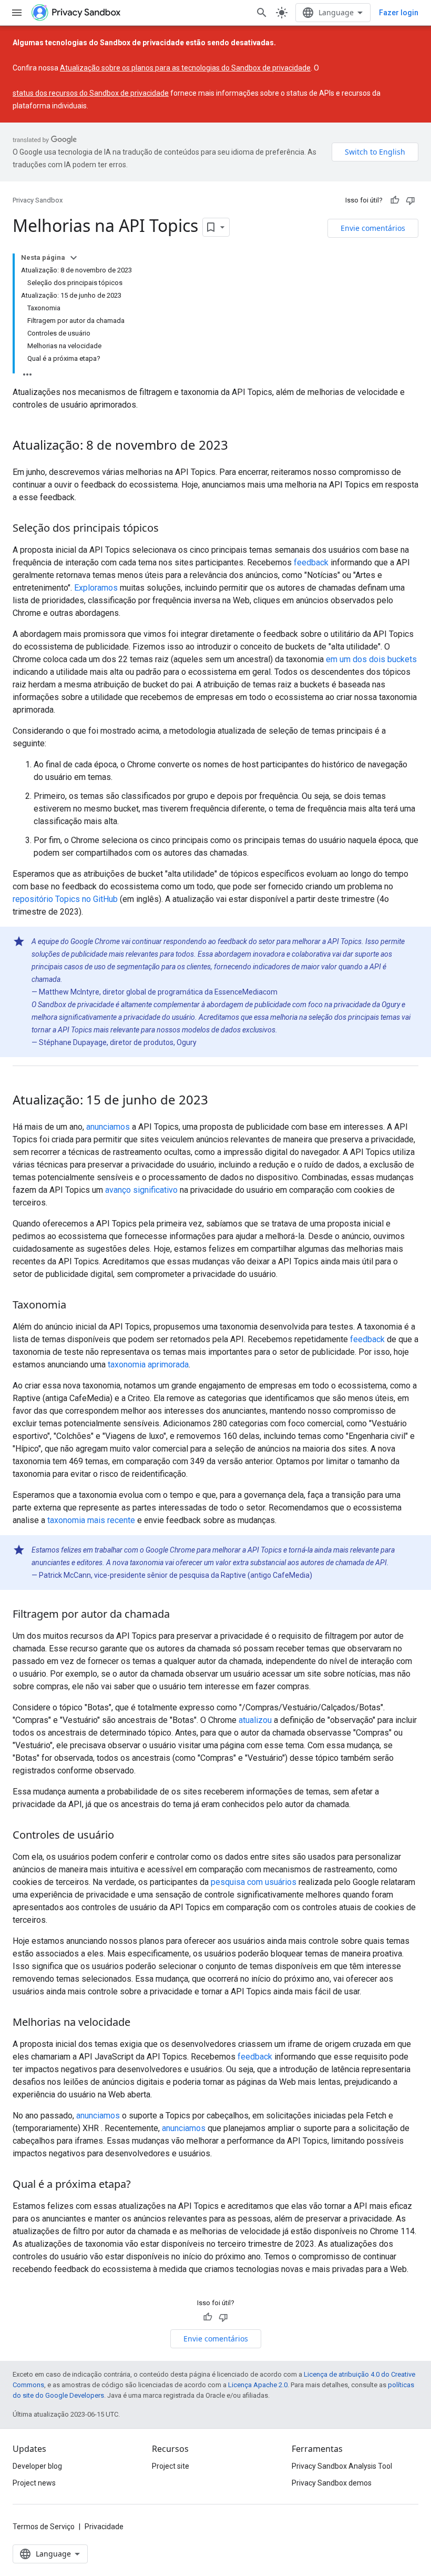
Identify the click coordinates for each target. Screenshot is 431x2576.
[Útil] (395, 200)
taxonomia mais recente (91, 1520)
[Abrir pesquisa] (262, 13)
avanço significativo (141, 1190)
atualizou (255, 1720)
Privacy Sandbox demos (332, 2483)
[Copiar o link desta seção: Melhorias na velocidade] (141, 2023)
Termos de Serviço (44, 2527)
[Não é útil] (411, 200)
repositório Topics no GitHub (65, 899)
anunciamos (108, 1127)
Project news (34, 2483)
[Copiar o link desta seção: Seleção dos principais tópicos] (169, 529)
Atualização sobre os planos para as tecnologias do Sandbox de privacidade (185, 68)
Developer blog (37, 2466)
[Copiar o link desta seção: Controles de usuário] (125, 1836)
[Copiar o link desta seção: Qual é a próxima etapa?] (141, 2185)
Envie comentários (373, 228)
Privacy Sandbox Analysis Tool (342, 2466)
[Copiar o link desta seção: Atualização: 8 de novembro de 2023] (239, 447)
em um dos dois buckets (371, 659)
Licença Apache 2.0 (258, 2385)
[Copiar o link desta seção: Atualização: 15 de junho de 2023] (219, 1101)
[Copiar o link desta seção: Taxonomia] (77, 1306)
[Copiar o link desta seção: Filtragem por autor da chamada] (180, 1615)
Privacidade (104, 2527)
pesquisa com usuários (254, 1882)
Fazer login (399, 13)
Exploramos (96, 588)
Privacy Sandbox (38, 200)
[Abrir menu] (17, 13)
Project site (171, 2466)
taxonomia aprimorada (148, 1365)
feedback (311, 562)
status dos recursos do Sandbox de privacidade (91, 93)
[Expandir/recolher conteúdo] (74, 258)
